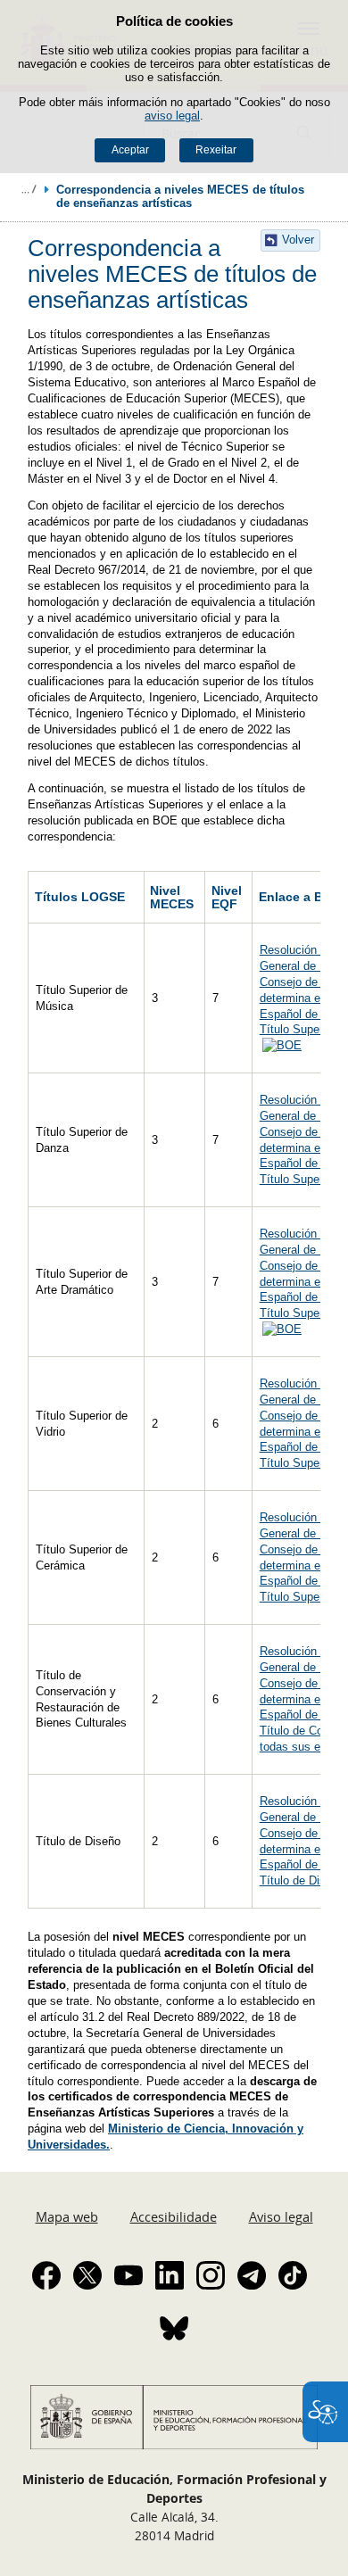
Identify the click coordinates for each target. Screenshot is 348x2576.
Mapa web (67, 2216)
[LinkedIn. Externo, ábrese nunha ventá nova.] (170, 2275)
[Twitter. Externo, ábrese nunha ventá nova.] (87, 2275)
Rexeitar (216, 150)
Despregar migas (29, 189)
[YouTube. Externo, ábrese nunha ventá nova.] (128, 2275)
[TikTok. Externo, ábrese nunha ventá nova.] (293, 2275)
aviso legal (172, 116)
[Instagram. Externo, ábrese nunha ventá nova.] (211, 2275)
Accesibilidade (174, 2216)
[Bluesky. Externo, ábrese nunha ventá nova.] (174, 2328)
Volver (298, 240)
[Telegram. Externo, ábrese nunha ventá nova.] (252, 2275)
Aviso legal (281, 2216)
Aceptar (130, 150)
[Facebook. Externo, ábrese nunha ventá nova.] (46, 2275)
